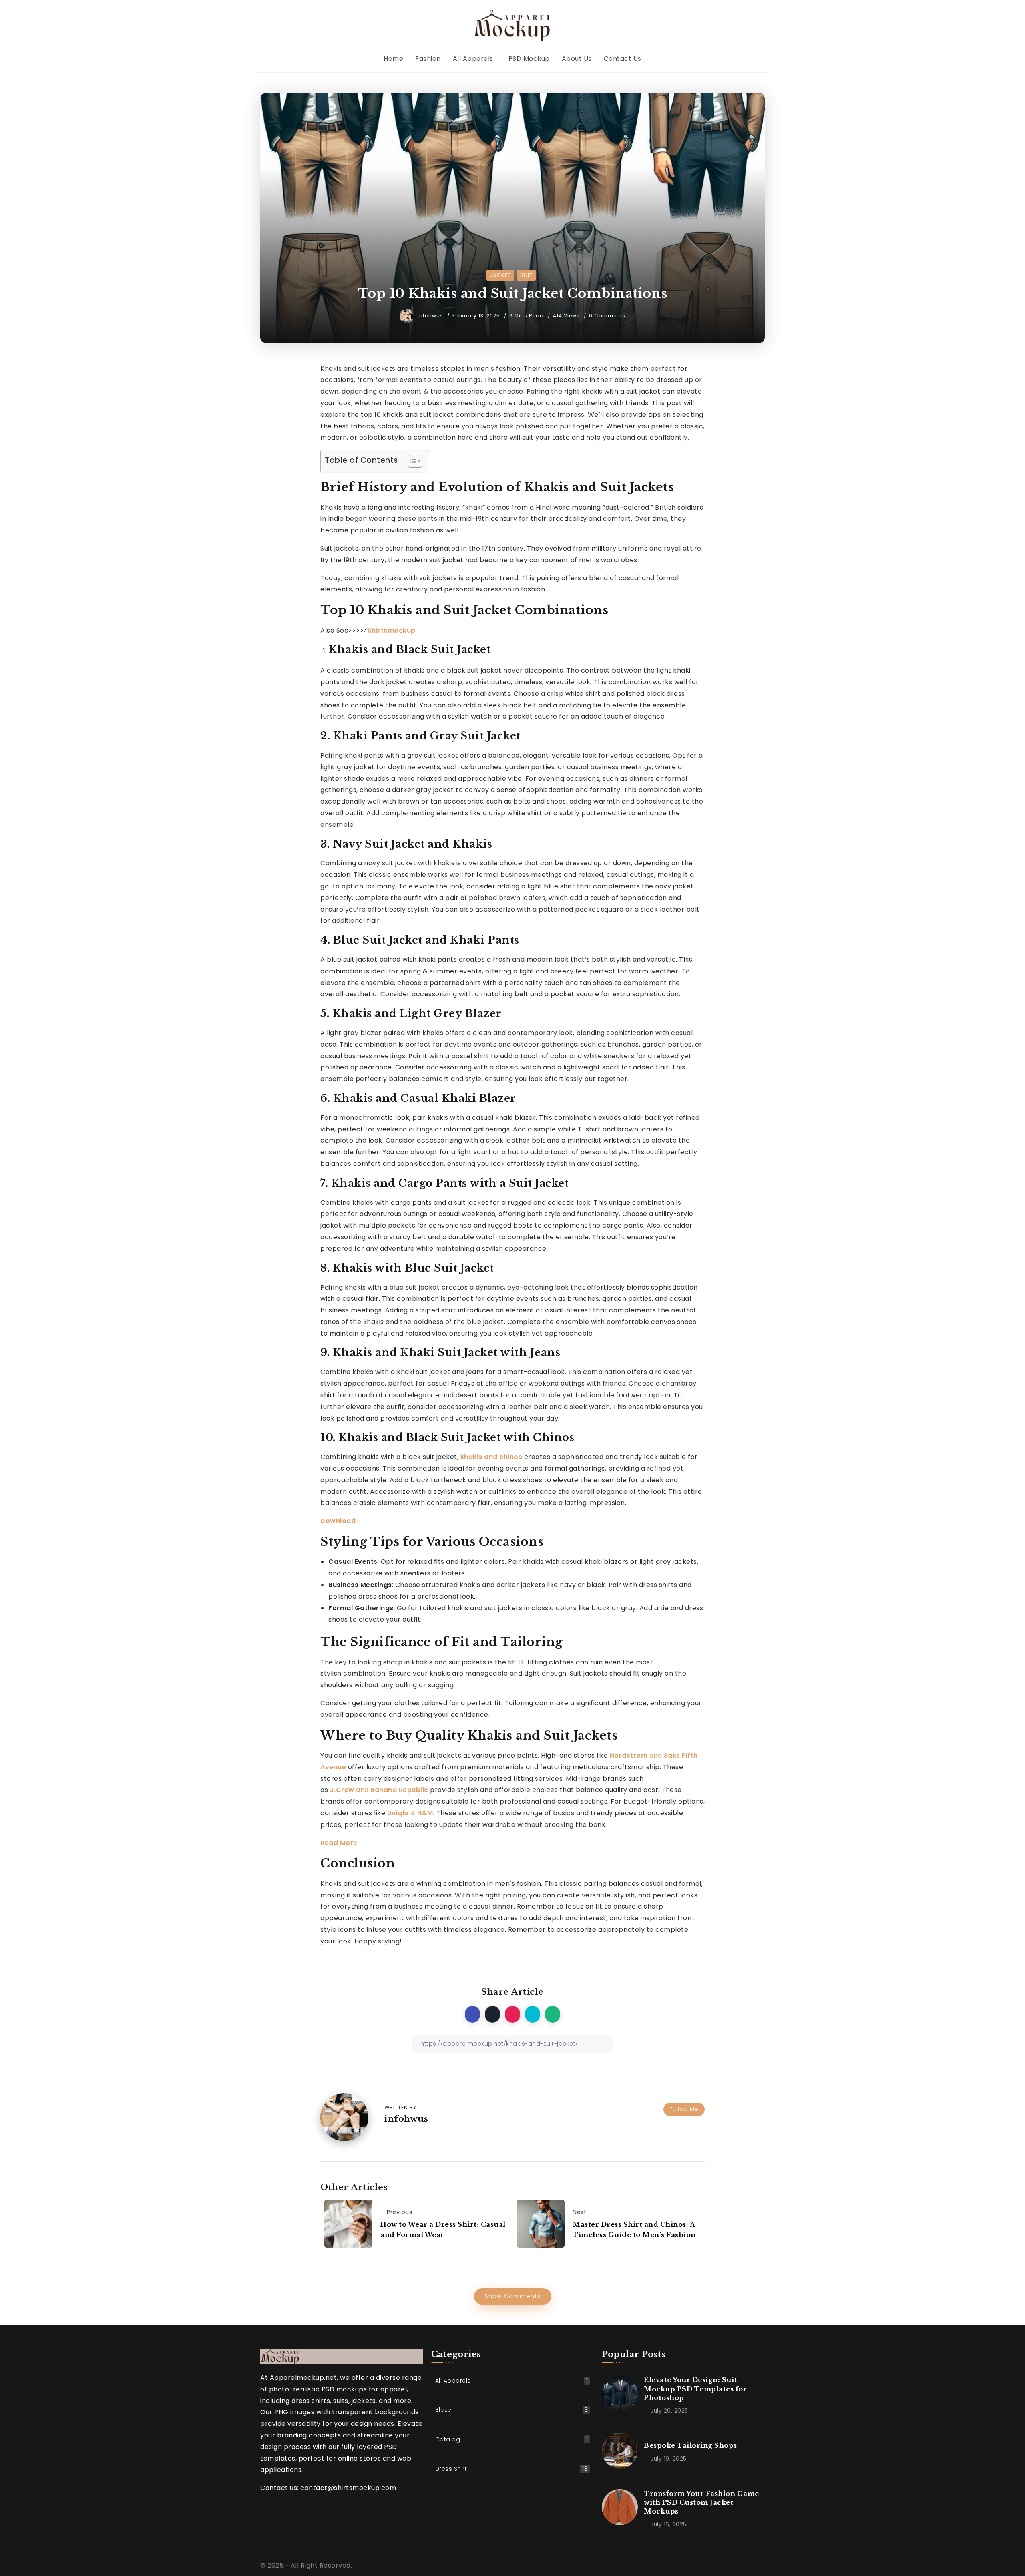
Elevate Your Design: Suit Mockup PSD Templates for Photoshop (695, 2389)
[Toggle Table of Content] (411, 461)
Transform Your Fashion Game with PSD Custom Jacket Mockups (701, 2503)
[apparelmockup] (512, 25)
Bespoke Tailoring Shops (690, 2445)
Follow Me (684, 2109)
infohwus (431, 316)
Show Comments (513, 2296)
